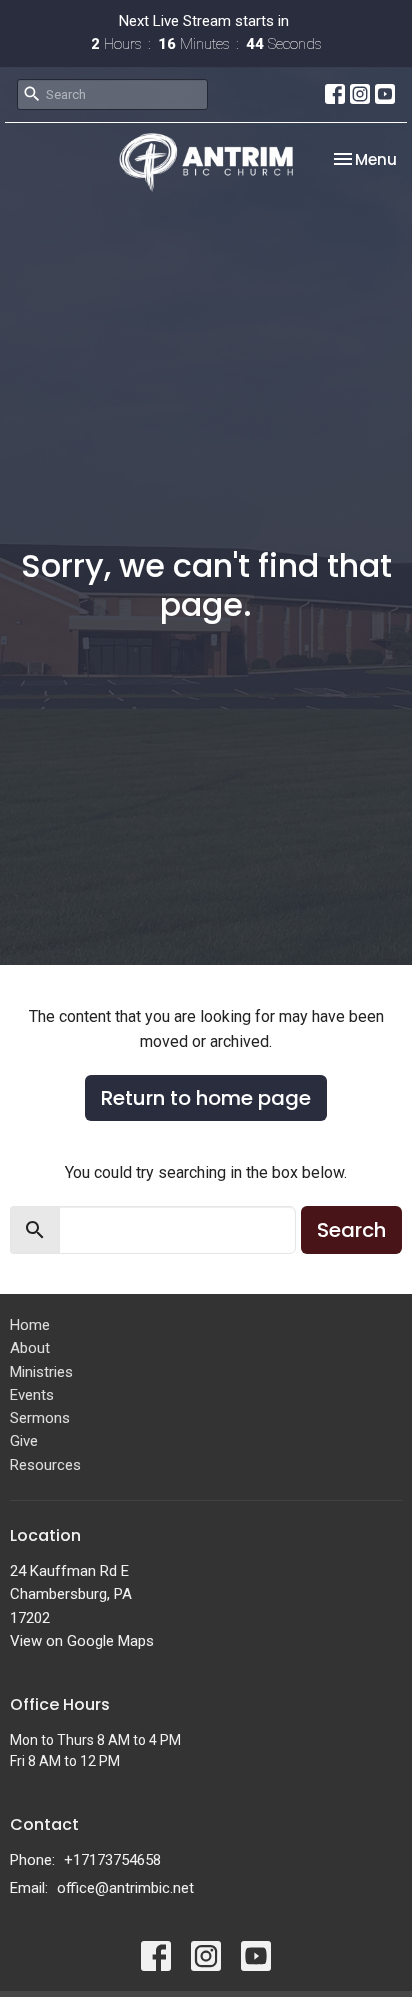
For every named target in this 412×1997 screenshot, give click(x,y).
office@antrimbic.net (125, 1888)
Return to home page (206, 1098)
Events (32, 1395)
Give (24, 1441)
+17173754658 (112, 1860)
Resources (45, 1465)
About (30, 1348)
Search (351, 1230)
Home (30, 1325)
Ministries (41, 1372)
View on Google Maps (82, 1641)
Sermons (40, 1418)
